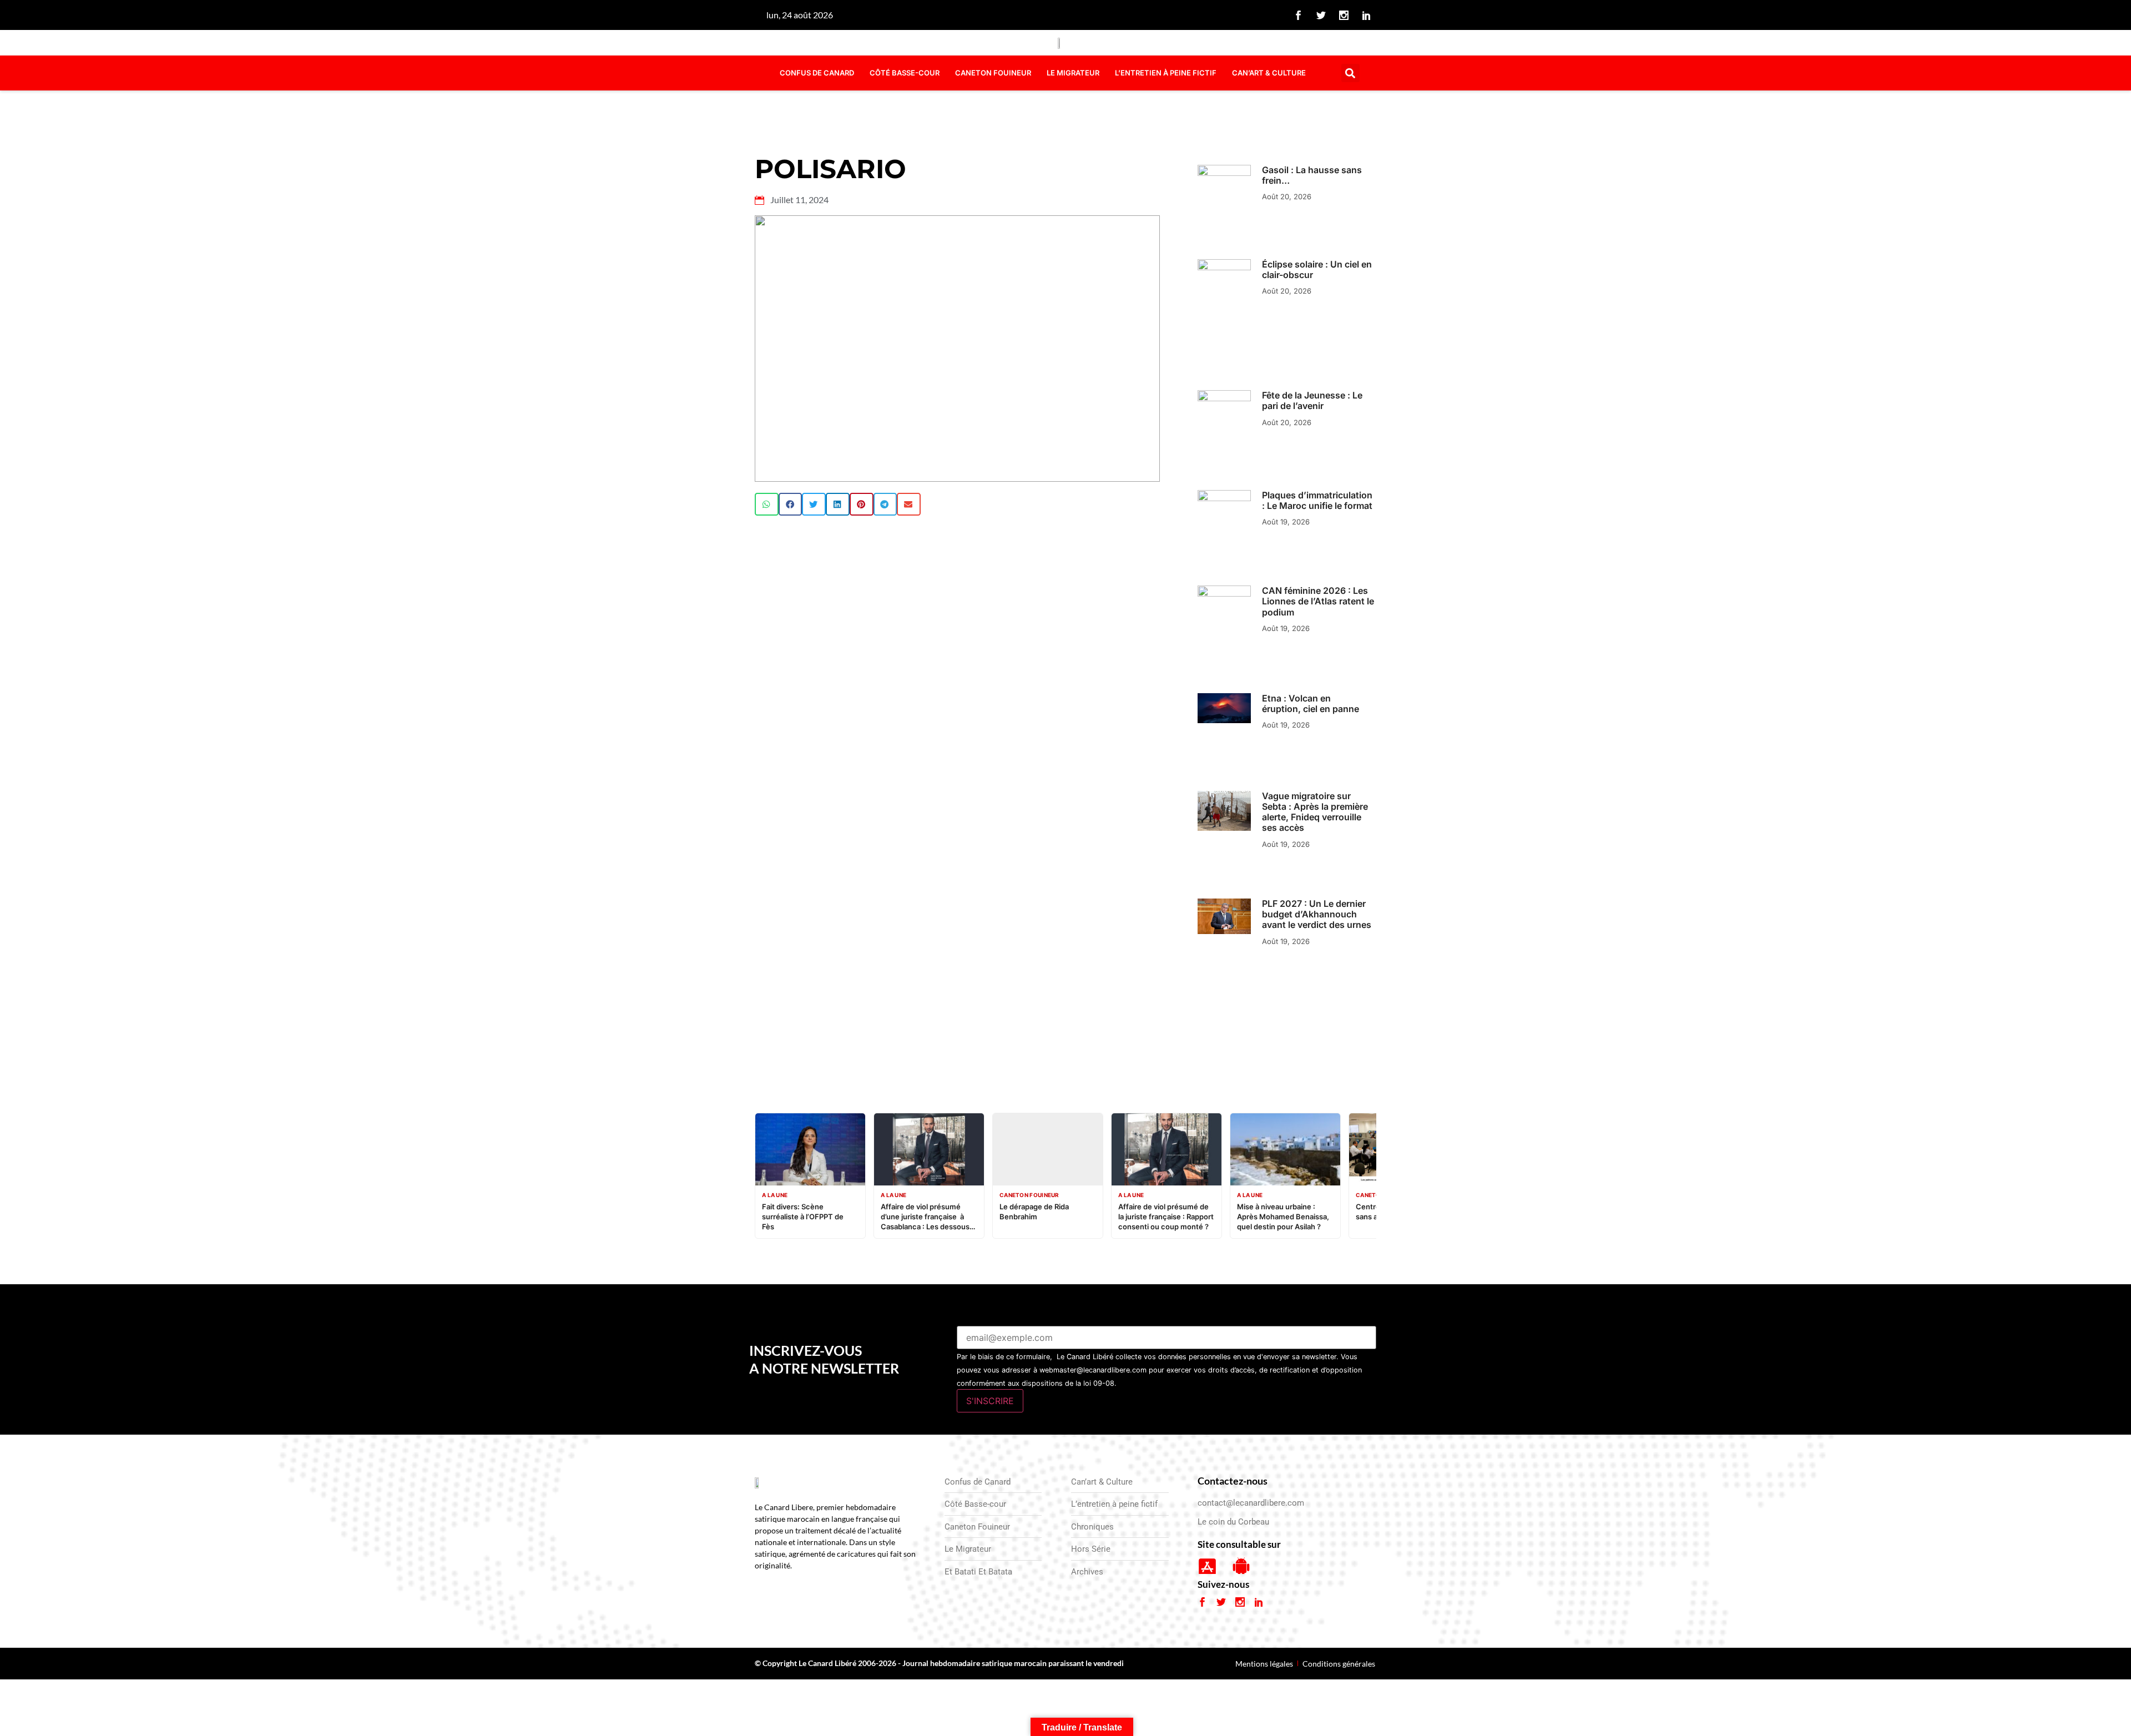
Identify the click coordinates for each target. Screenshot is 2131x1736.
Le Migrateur (1073, 73)
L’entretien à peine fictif (1166, 73)
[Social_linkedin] (1367, 15)
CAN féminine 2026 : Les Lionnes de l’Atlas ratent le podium (1318, 601)
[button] (1350, 73)
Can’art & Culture (1269, 73)
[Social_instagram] (1344, 15)
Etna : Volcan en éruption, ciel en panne (1311, 703)
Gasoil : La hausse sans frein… (1312, 175)
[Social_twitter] (1321, 15)
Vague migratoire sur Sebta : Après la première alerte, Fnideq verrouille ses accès (1315, 812)
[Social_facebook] (1299, 15)
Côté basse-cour (905, 73)
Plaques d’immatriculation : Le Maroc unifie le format (1317, 500)
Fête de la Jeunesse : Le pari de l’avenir (1312, 400)
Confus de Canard (817, 73)
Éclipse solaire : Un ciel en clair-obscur (1317, 269)
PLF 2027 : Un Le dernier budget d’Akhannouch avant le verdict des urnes (1317, 914)
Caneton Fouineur (993, 73)
